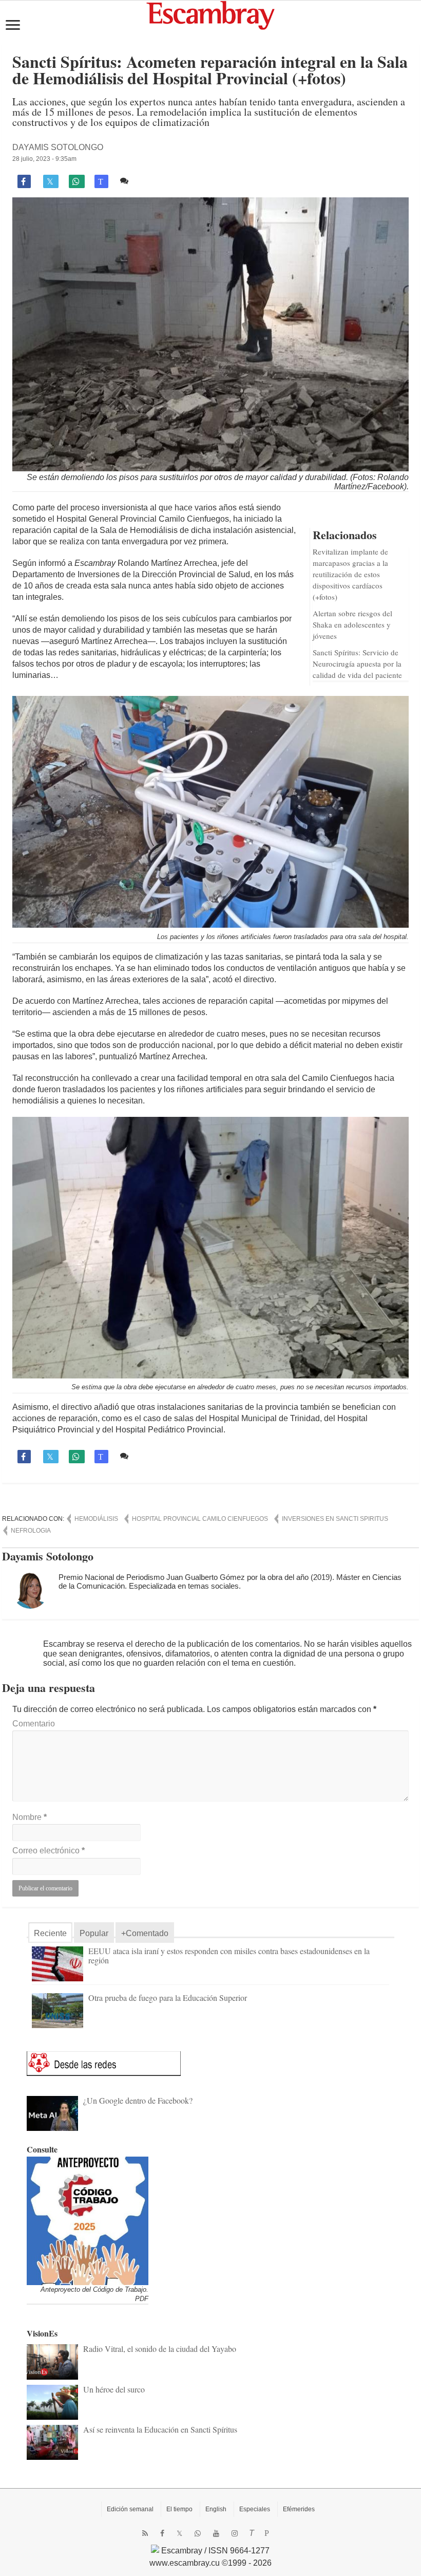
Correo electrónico (49, 1851)
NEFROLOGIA (31, 1531)
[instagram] (235, 2533)
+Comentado (145, 1933)
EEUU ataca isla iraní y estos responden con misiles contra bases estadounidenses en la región (229, 1955)
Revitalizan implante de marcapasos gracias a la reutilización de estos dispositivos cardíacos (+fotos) (350, 574)
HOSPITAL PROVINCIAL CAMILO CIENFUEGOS (200, 1519)
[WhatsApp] (198, 2533)
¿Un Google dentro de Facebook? (138, 2100)
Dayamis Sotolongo (58, 147)
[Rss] (145, 2533)
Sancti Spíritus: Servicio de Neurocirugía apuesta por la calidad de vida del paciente (357, 664)
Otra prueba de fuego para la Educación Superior (168, 1998)
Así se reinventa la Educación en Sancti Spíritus (160, 2429)
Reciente (50, 1933)
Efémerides (299, 2509)
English (216, 2509)
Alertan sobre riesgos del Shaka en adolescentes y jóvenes (352, 624)
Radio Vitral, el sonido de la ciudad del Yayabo (160, 2349)
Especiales (255, 2509)
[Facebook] (162, 2533)
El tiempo (179, 2509)
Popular (94, 1933)
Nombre (30, 1817)
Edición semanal (130, 2509)
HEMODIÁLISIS (96, 1519)
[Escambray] (210, 15)
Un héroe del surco (114, 2389)
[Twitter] (179, 2533)
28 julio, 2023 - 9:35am (44, 159)
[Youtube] (216, 2533)
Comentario (34, 1724)
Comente (149, 181)
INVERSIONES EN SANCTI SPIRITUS (335, 1519)
